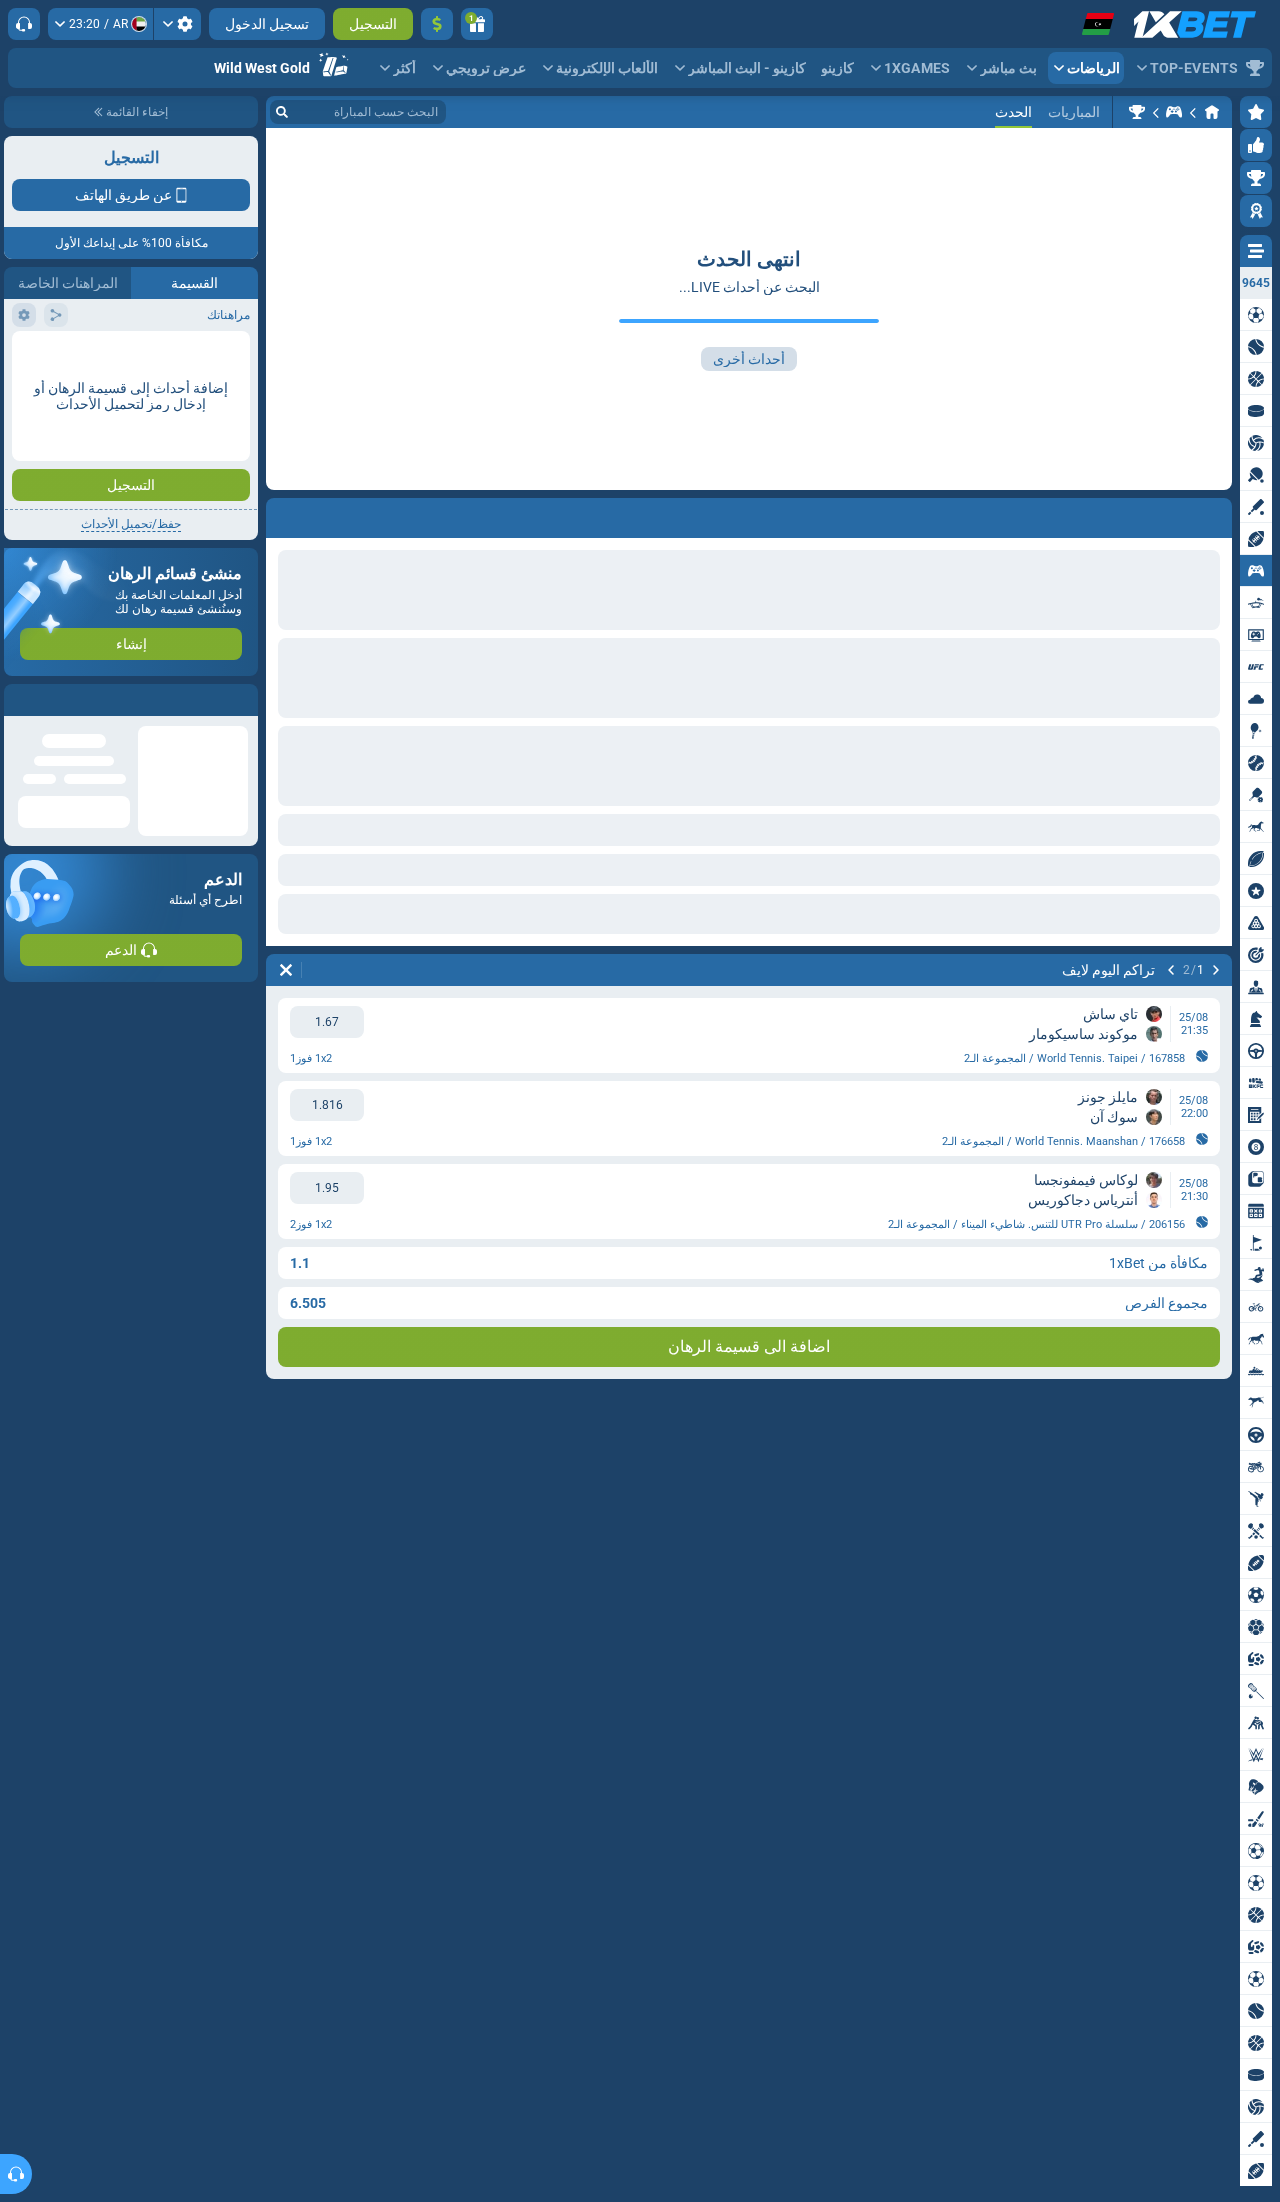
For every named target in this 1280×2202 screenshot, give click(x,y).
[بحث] (282, 112)
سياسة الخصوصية (58, 356)
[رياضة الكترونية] (1174, 112)
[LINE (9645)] (1212, 112)
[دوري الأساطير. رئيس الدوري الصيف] (1137, 112)
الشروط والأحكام (203, 356)
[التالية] (1171, 970)
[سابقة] (1216, 970)
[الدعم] (24, 24)
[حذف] (286, 970)
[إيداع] (437, 24)
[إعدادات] (177, 24)
